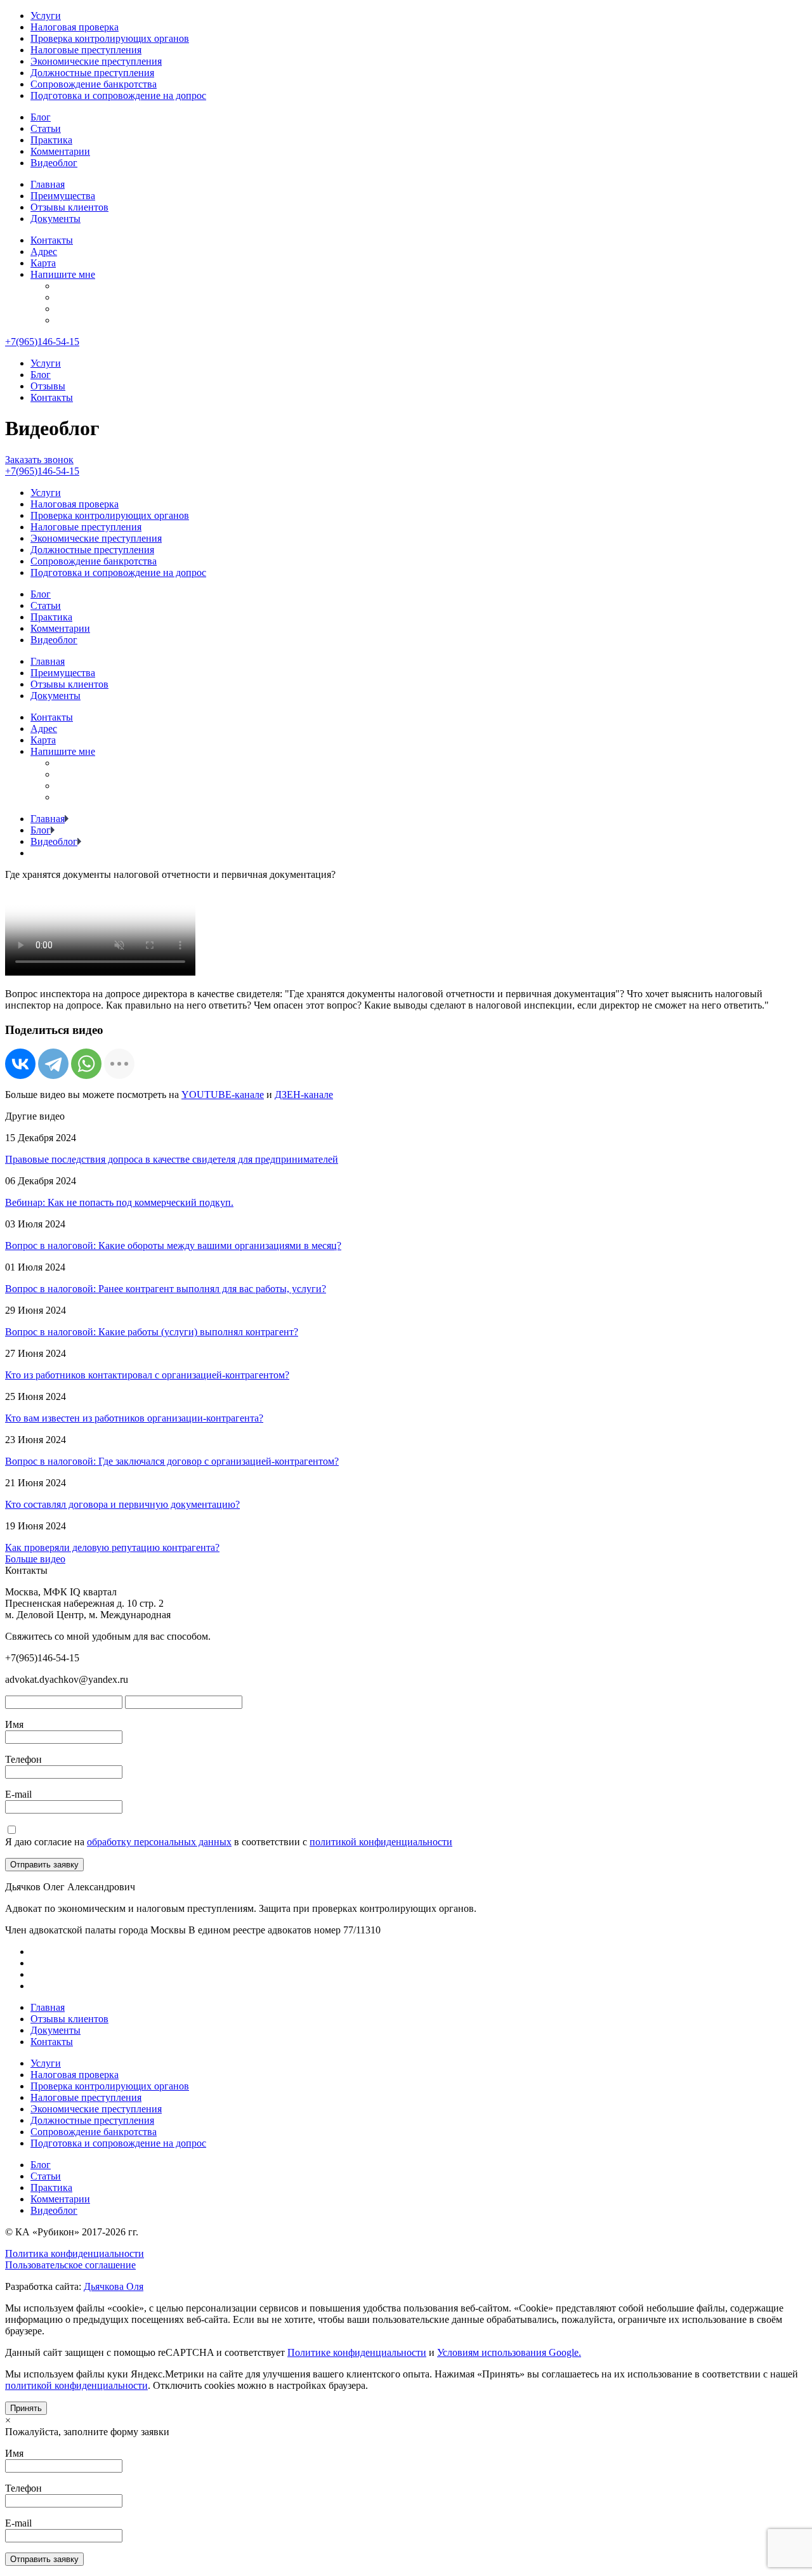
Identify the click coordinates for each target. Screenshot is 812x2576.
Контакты (52, 240)
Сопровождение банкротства (94, 84)
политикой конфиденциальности (381, 1842)
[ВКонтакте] (20, 1064)
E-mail (18, 1794)
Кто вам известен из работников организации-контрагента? (134, 1418)
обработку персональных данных (159, 1842)
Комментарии (60, 151)
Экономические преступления (96, 61)
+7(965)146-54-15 (42, 342)
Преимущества (63, 196)
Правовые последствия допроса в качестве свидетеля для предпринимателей (172, 1159)
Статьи (46, 128)
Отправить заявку (44, 1865)
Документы (56, 219)
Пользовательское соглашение (70, 2265)
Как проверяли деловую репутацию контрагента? (112, 1547)
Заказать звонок (39, 460)
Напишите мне (63, 274)
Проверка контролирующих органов (110, 38)
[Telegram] (53, 1064)
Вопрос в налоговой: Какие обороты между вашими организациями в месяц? (173, 1246)
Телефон (23, 1759)
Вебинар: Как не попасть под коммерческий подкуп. (119, 1202)
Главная (48, 184)
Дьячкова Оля (114, 2286)
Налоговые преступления (86, 50)
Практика (51, 140)
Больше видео (35, 1559)
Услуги (46, 16)
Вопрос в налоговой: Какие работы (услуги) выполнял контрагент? (152, 1332)
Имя (14, 1724)
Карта (43, 263)
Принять (26, 2408)
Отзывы (48, 386)
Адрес (44, 252)
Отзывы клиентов (69, 207)
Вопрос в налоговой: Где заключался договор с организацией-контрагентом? (172, 1461)
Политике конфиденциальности (357, 2352)
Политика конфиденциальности (75, 2253)
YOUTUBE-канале (223, 1095)
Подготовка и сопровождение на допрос (118, 95)
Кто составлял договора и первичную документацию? (122, 1504)
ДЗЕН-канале (304, 1095)
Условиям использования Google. (509, 2352)
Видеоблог (54, 163)
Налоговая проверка (75, 27)
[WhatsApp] (86, 1064)
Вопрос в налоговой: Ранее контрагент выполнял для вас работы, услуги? (166, 1289)
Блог (41, 117)
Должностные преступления (92, 73)
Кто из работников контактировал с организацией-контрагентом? (147, 1375)
